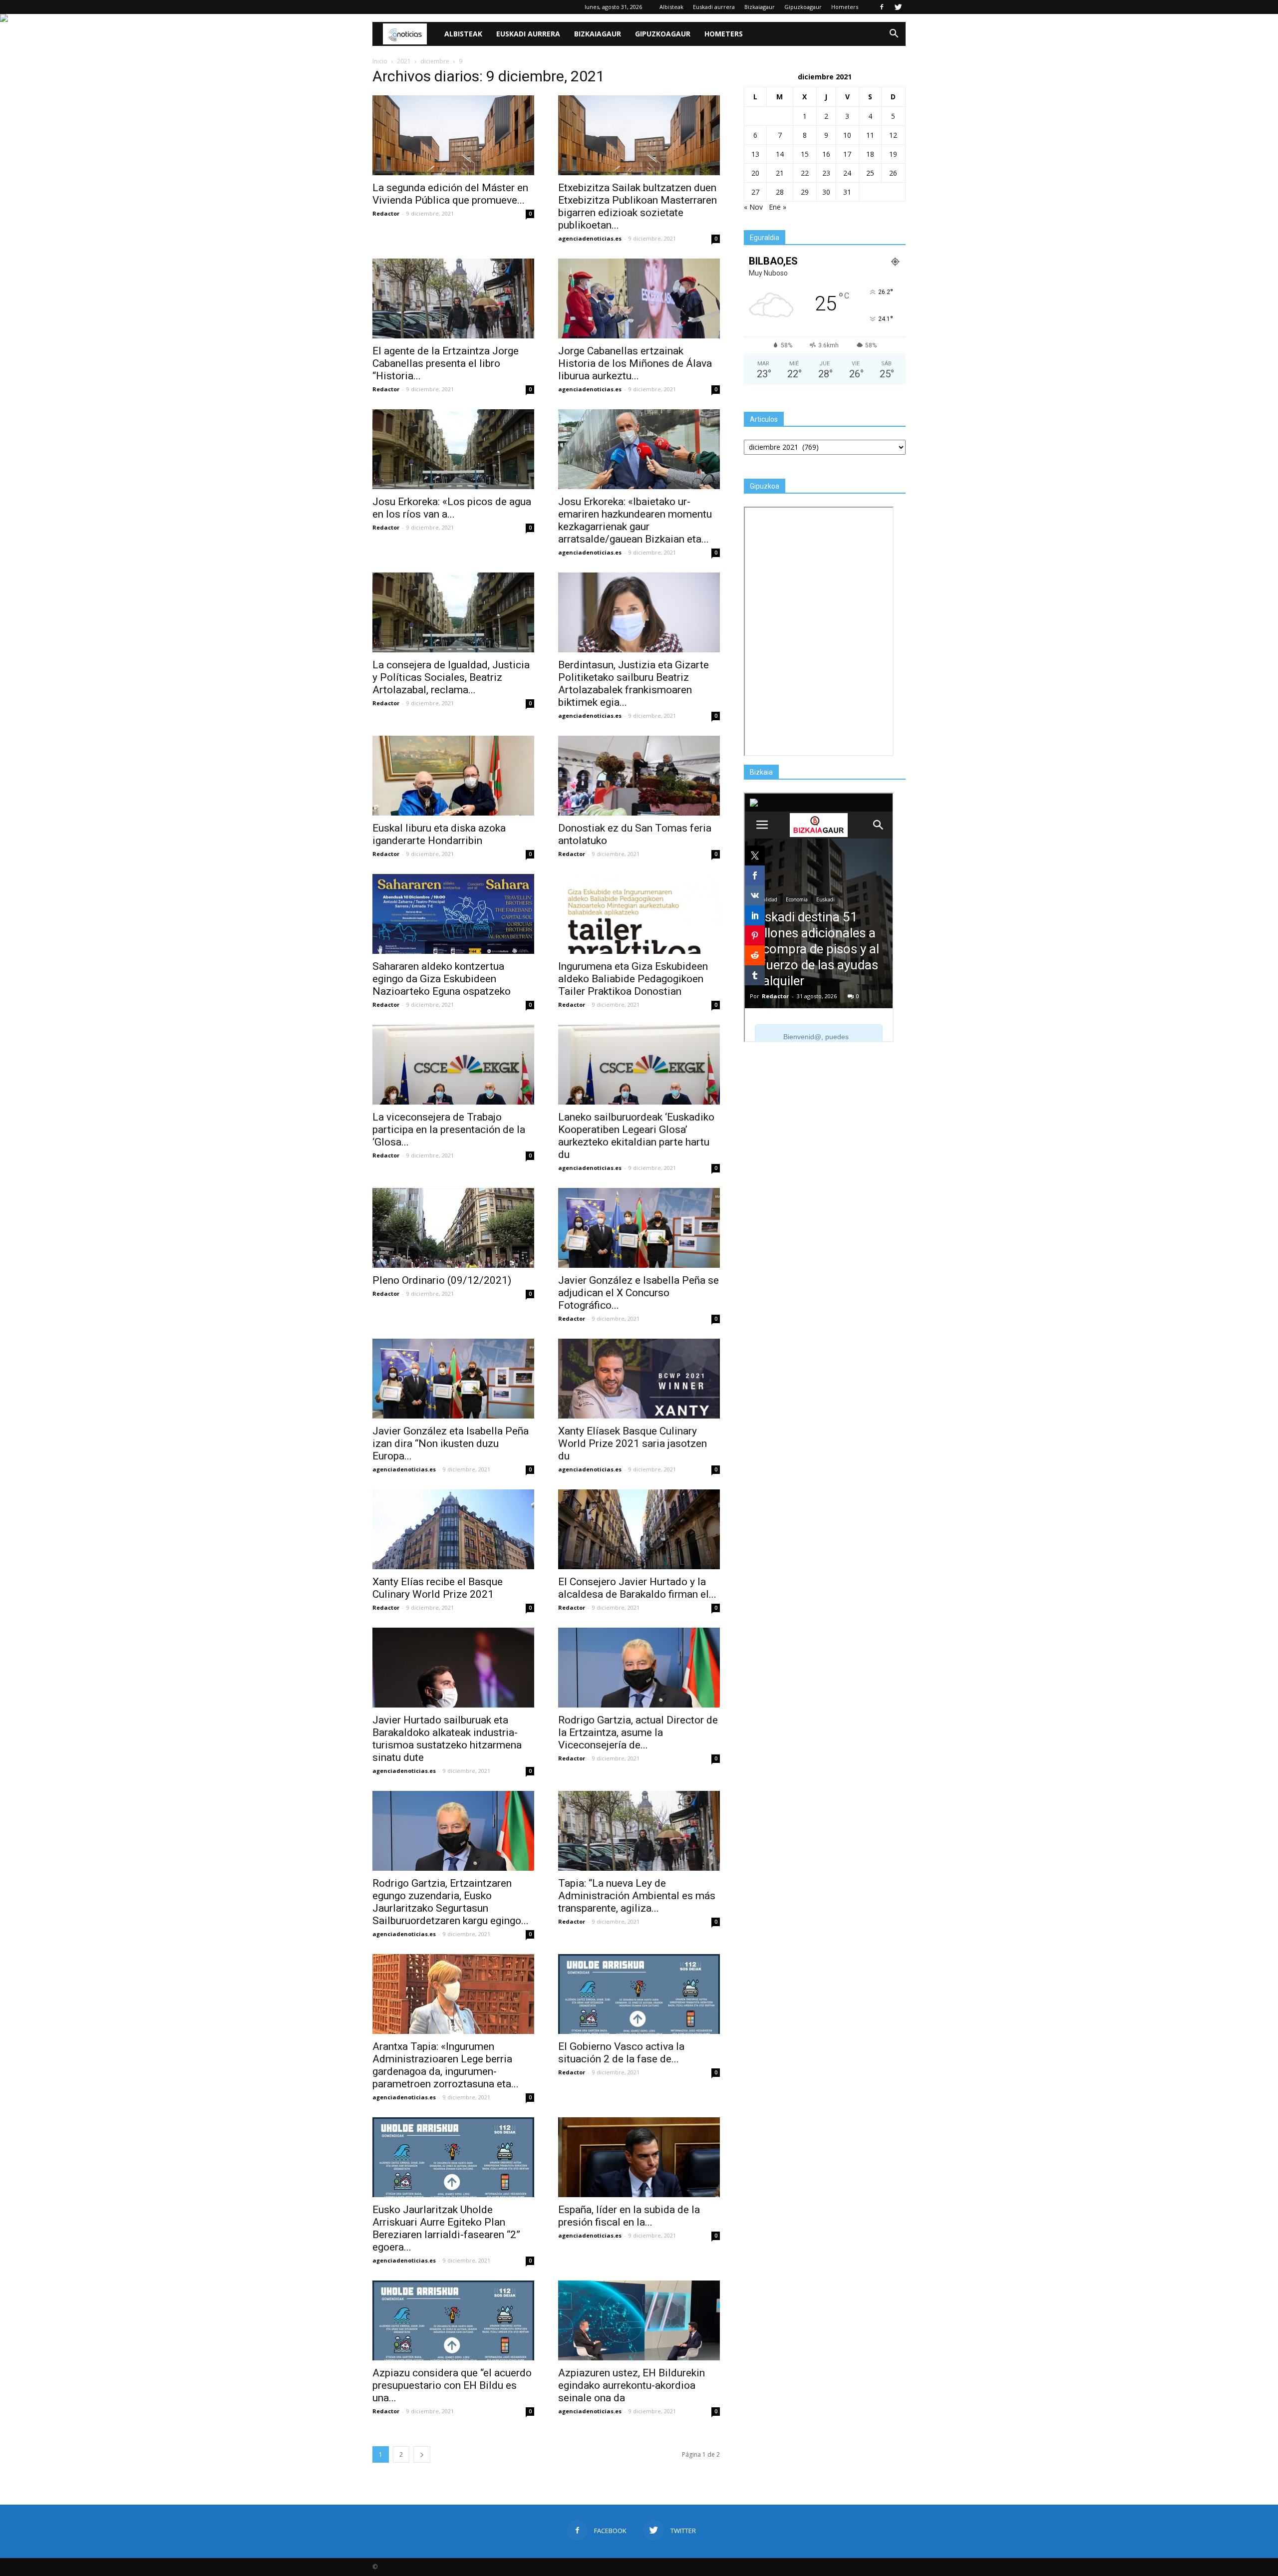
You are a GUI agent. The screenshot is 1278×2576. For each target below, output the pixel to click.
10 (847, 135)
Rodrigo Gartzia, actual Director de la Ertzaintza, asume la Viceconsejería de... (638, 1732)
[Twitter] (898, 7)
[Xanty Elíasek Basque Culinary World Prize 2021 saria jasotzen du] (639, 1379)
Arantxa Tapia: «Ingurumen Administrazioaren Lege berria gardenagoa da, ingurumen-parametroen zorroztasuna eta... (446, 2065)
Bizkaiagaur (760, 7)
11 (870, 135)
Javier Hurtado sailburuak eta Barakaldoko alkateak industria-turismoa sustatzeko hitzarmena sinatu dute (447, 1739)
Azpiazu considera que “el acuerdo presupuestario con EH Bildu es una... (452, 2385)
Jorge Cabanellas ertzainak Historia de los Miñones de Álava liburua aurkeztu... (635, 363)
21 (780, 173)
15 (805, 154)
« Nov (753, 207)
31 (847, 192)
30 (826, 192)
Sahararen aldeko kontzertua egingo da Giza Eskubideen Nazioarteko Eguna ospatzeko (442, 979)
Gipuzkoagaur (803, 7)
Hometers (845, 7)
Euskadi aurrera (714, 7)
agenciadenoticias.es (590, 238)
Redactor (386, 213)
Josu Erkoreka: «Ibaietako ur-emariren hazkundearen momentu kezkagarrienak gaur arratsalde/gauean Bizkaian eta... (635, 520)
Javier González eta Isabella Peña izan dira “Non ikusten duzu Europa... (451, 1443)
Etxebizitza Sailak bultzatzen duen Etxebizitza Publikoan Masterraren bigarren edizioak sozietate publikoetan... (638, 206)
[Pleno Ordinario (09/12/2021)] (453, 1228)
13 (755, 154)
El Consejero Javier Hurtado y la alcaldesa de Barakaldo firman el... (637, 1588)
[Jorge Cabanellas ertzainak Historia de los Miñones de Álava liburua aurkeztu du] (639, 298)
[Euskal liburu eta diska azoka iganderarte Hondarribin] (453, 776)
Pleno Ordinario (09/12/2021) (442, 1280)
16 (826, 154)
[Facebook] (882, 7)
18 (870, 154)
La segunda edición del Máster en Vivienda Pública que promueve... (450, 194)
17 (847, 154)
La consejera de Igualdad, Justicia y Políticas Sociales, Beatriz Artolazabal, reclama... (451, 677)
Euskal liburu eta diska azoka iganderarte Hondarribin (439, 834)
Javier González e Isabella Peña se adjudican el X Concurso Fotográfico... (639, 1293)
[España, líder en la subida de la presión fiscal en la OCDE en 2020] (639, 2157)
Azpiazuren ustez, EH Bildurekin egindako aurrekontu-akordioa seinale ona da (632, 2385)
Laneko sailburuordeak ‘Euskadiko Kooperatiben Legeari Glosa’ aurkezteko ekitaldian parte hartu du (636, 1136)
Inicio (380, 61)
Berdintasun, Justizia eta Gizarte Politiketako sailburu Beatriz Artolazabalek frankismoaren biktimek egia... (634, 684)
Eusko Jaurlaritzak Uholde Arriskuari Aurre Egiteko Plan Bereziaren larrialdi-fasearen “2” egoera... (446, 2228)
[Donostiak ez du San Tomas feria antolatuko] (639, 776)
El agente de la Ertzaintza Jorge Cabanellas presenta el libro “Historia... (446, 363)
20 (755, 173)
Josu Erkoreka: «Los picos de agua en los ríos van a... (452, 508)
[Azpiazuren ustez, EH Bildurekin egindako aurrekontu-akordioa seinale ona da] (639, 2320)
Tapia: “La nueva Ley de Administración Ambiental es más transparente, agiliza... (637, 1896)
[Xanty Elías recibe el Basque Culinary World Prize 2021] (453, 1529)
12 (893, 135)
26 (893, 173)
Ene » (778, 207)
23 (826, 173)
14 (780, 154)
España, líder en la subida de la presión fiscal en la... (629, 2216)
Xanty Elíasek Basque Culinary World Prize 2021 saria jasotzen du (633, 1443)
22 (805, 173)
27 (755, 192)
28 (780, 192)
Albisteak (671, 7)
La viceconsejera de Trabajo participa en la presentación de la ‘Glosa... (449, 1130)
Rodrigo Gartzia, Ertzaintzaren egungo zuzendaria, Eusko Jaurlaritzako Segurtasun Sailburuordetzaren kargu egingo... (451, 1902)
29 (805, 192)
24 (847, 173)
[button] (894, 34)
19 (893, 154)
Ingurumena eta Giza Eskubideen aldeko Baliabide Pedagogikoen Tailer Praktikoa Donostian (633, 979)
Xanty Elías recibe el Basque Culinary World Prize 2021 (438, 1588)
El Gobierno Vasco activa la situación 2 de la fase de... (621, 2053)
